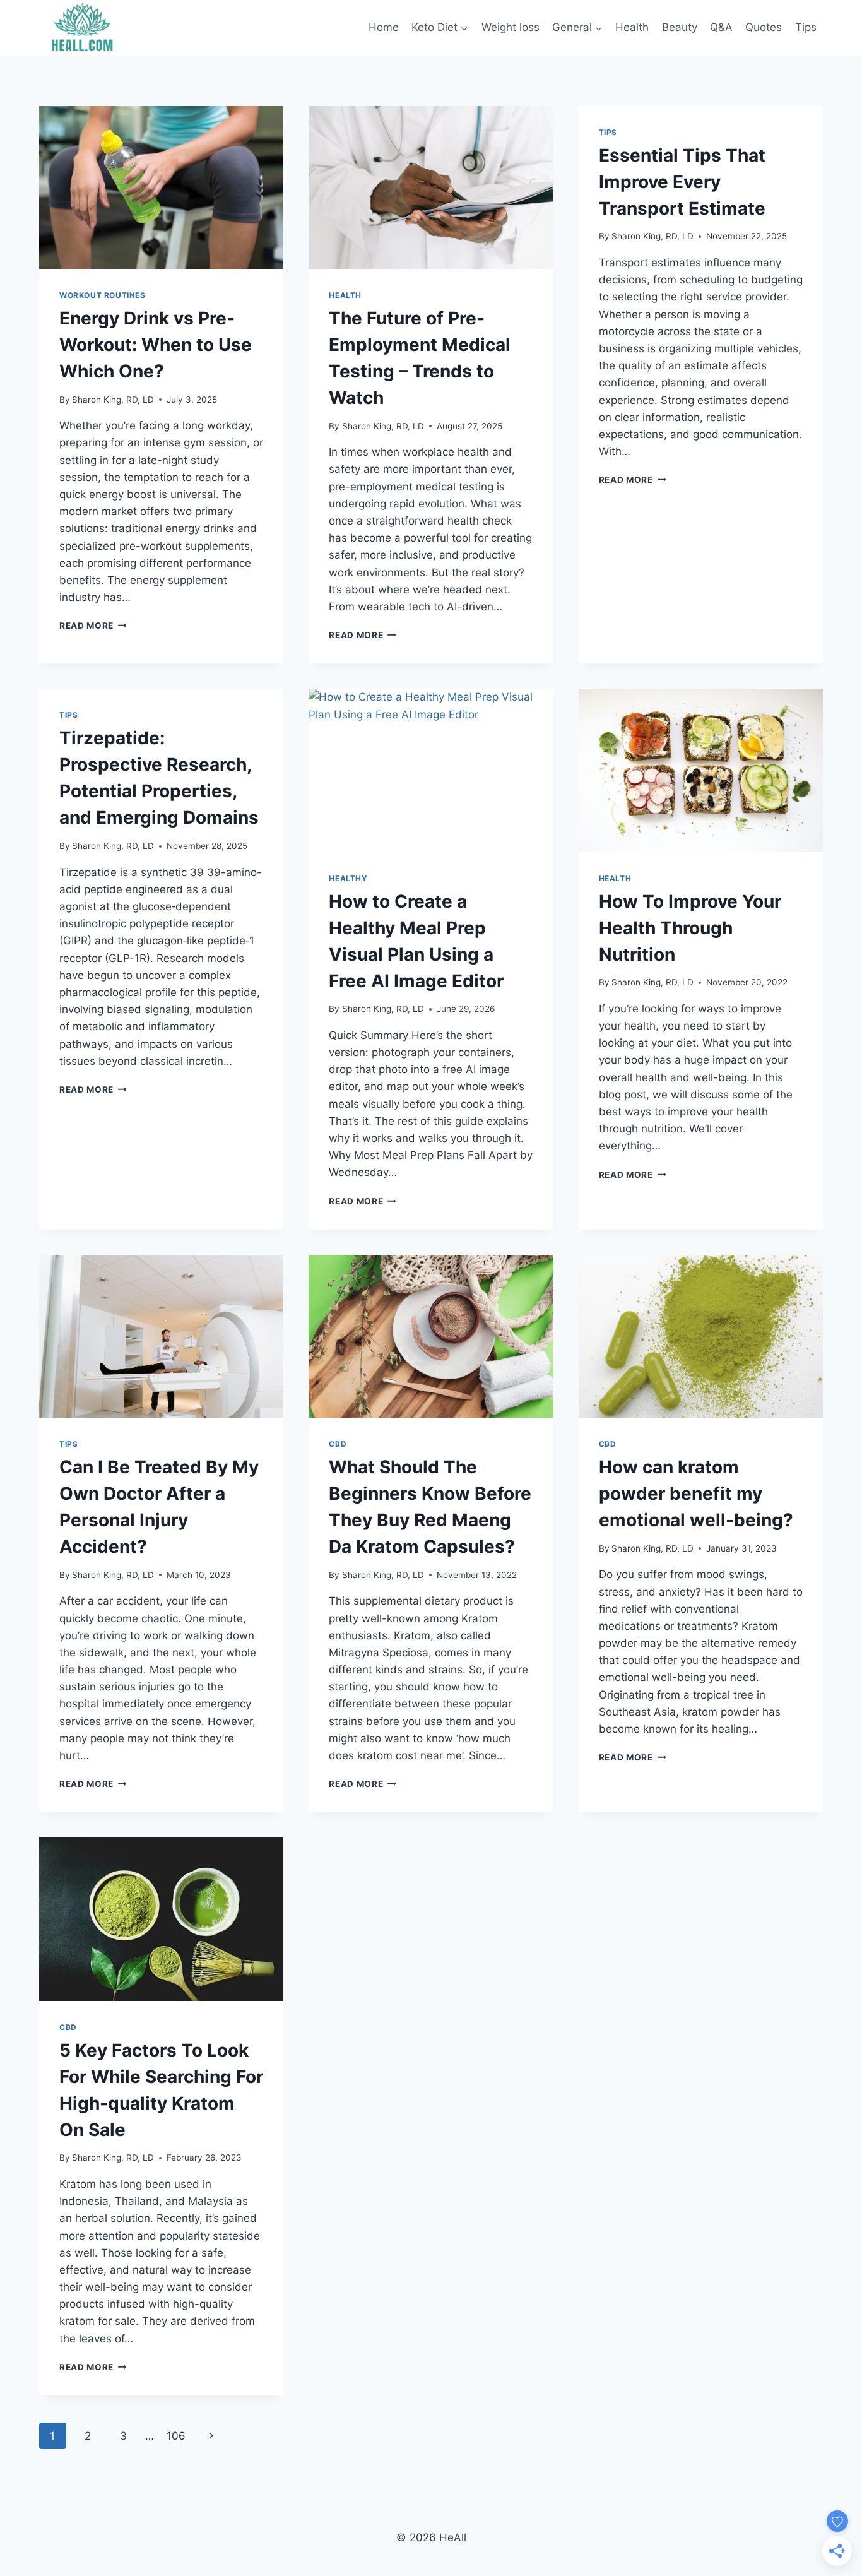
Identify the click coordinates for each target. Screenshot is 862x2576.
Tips (806, 27)
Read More (93, 626)
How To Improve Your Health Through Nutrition (690, 928)
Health (632, 27)
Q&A (721, 27)
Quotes (764, 27)
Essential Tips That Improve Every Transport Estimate (682, 182)
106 (176, 2436)
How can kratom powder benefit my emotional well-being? (696, 1493)
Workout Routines (103, 295)
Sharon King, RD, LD (113, 400)
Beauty (680, 27)
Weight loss (511, 27)
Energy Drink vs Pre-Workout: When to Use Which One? (156, 345)
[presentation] (161, 187)
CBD (338, 1444)
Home (384, 27)
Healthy (348, 878)
